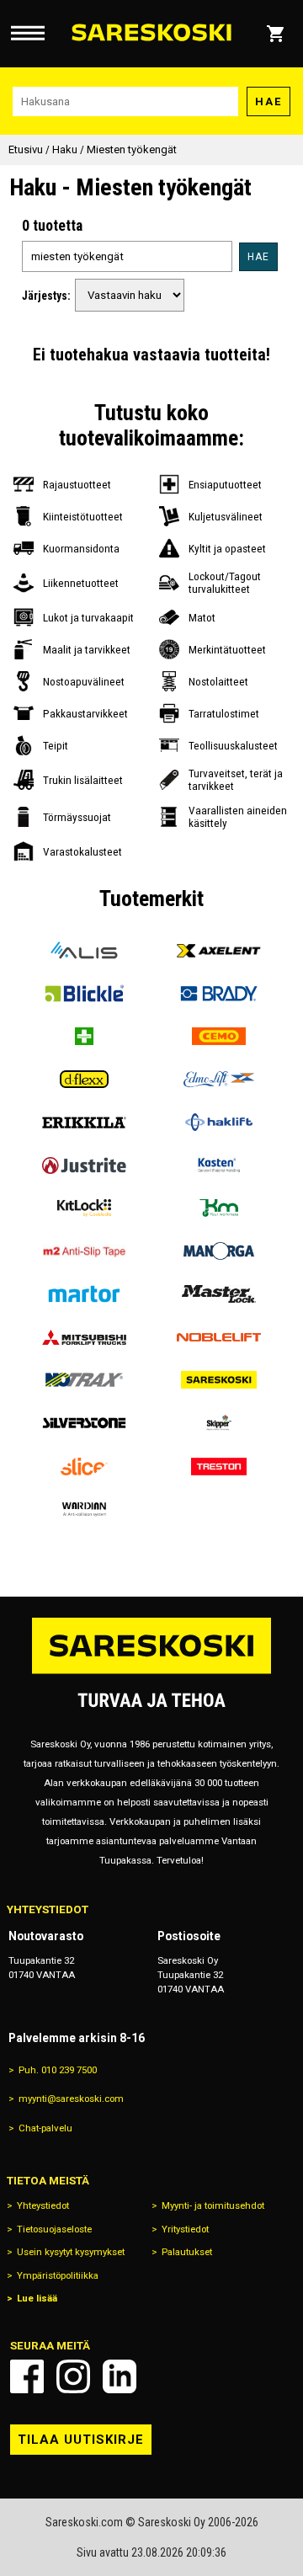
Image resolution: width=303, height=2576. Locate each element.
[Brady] (219, 993)
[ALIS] (84, 950)
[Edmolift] (219, 1079)
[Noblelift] (219, 1337)
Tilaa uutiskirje (81, 2440)
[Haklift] (219, 1122)
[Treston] (219, 1467)
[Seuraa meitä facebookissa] (27, 2376)
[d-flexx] (84, 1079)
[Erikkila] (84, 1122)
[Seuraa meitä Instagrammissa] (73, 2376)
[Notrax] (84, 1380)
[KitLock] (84, 1208)
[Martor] (84, 1294)
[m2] (84, 1251)
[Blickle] (84, 993)
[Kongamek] (219, 1208)
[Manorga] (219, 1251)
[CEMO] (219, 1036)
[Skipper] (219, 1423)
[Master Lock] (219, 1294)
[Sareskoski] (219, 1380)
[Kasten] (219, 1165)
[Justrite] (84, 1165)
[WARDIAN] (84, 1509)
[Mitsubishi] (84, 1337)
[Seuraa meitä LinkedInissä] (120, 2376)
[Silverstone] (84, 1423)
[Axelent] (219, 950)
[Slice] (84, 1467)
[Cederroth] (84, 1036)
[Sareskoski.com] (151, 1673)
